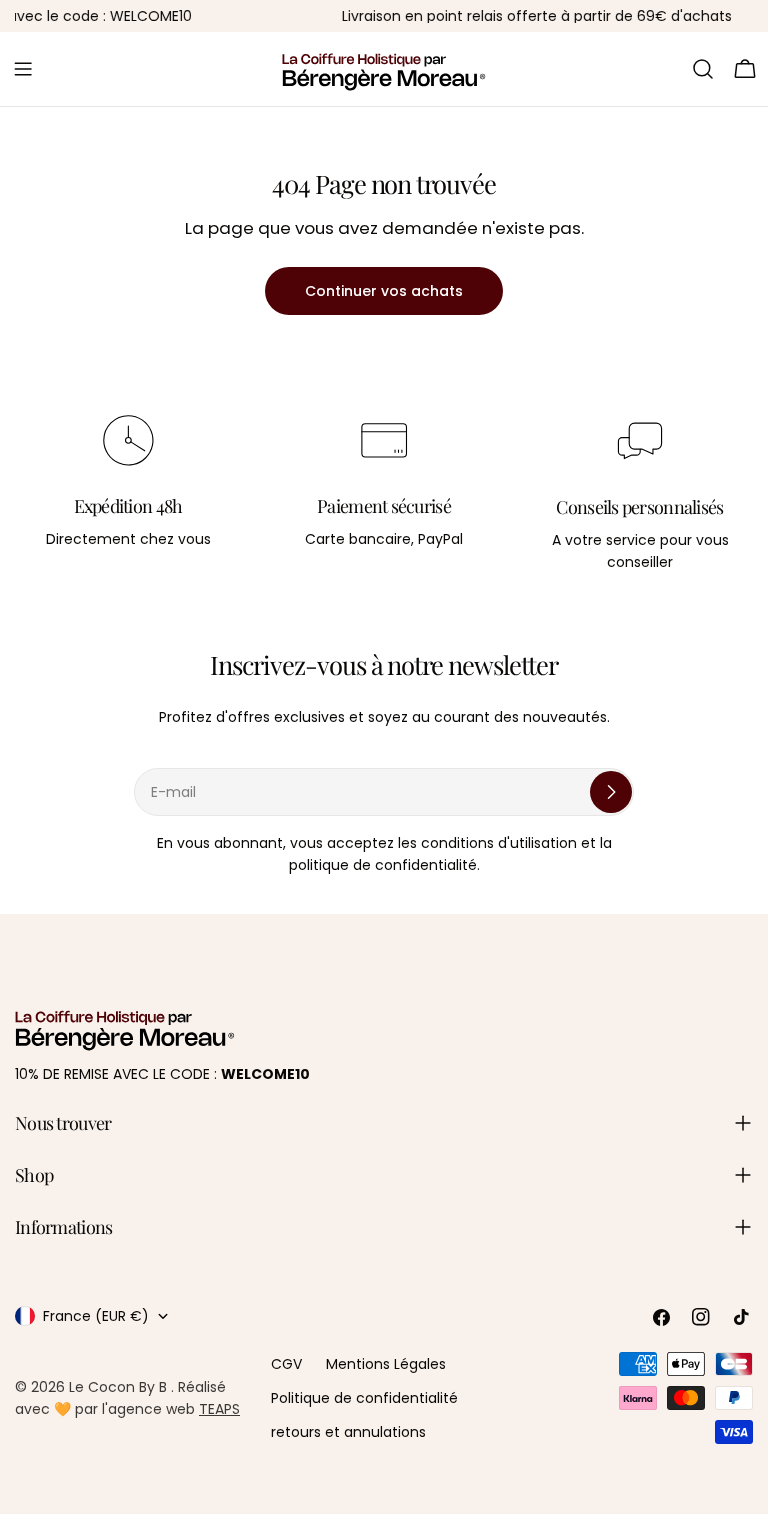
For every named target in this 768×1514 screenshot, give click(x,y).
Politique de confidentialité (364, 1398)
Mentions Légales (386, 1364)
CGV (286, 1364)
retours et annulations (348, 1432)
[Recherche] (703, 69)
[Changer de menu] (23, 69)
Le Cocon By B (120, 1387)
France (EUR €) (96, 1316)
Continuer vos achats (384, 291)
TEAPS (219, 1409)
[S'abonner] (611, 792)
